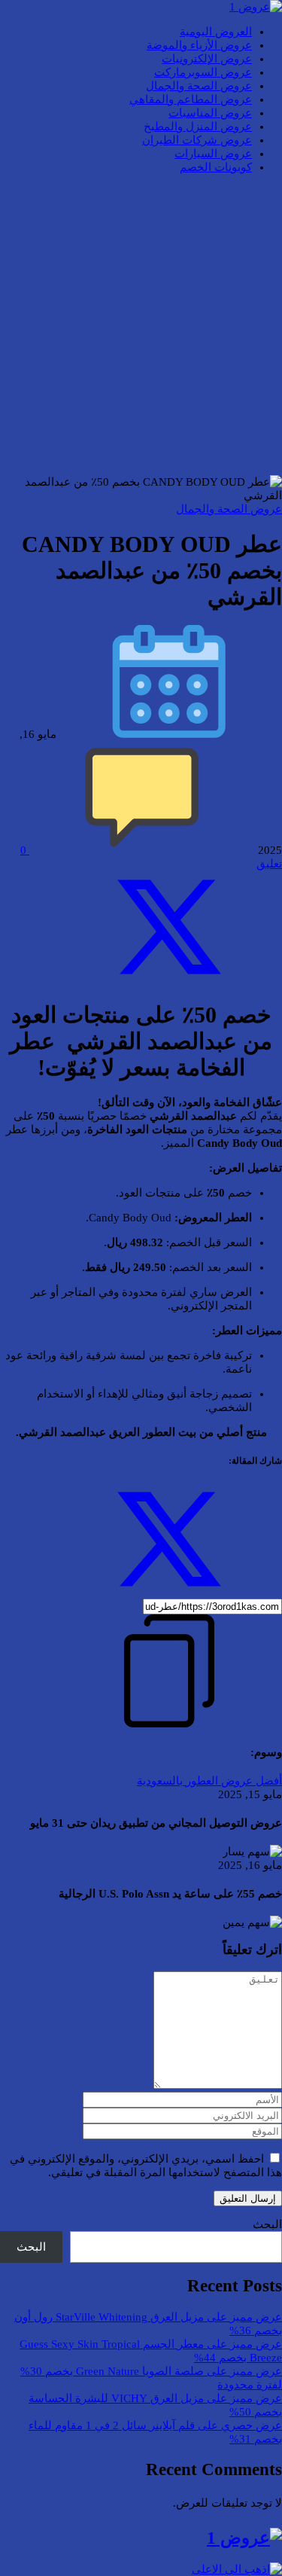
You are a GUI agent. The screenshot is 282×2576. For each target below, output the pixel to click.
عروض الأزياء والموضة (199, 45)
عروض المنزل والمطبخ (198, 127)
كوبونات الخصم (216, 167)
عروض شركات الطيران (197, 140)
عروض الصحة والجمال (199, 86)
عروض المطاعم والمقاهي (191, 99)
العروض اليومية (216, 32)
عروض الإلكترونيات (207, 59)
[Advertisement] (141, 326)
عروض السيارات (213, 154)
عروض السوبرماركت (203, 72)
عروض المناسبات (210, 113)
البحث (267, 2224)
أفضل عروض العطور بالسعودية (209, 1781)
